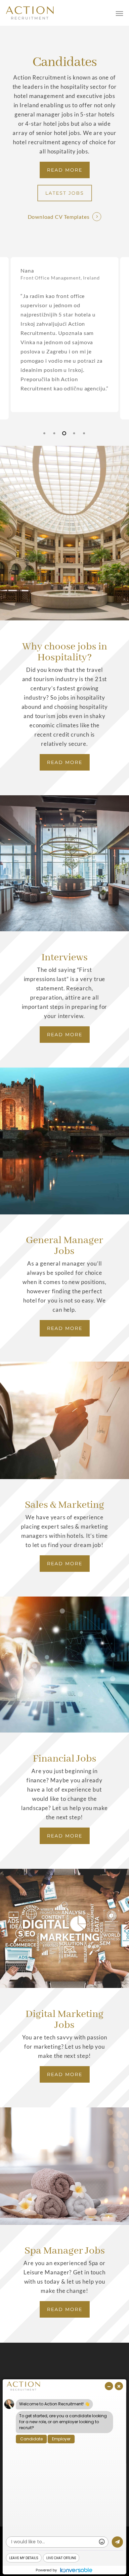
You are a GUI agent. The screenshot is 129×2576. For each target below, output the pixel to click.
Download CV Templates (59, 217)
